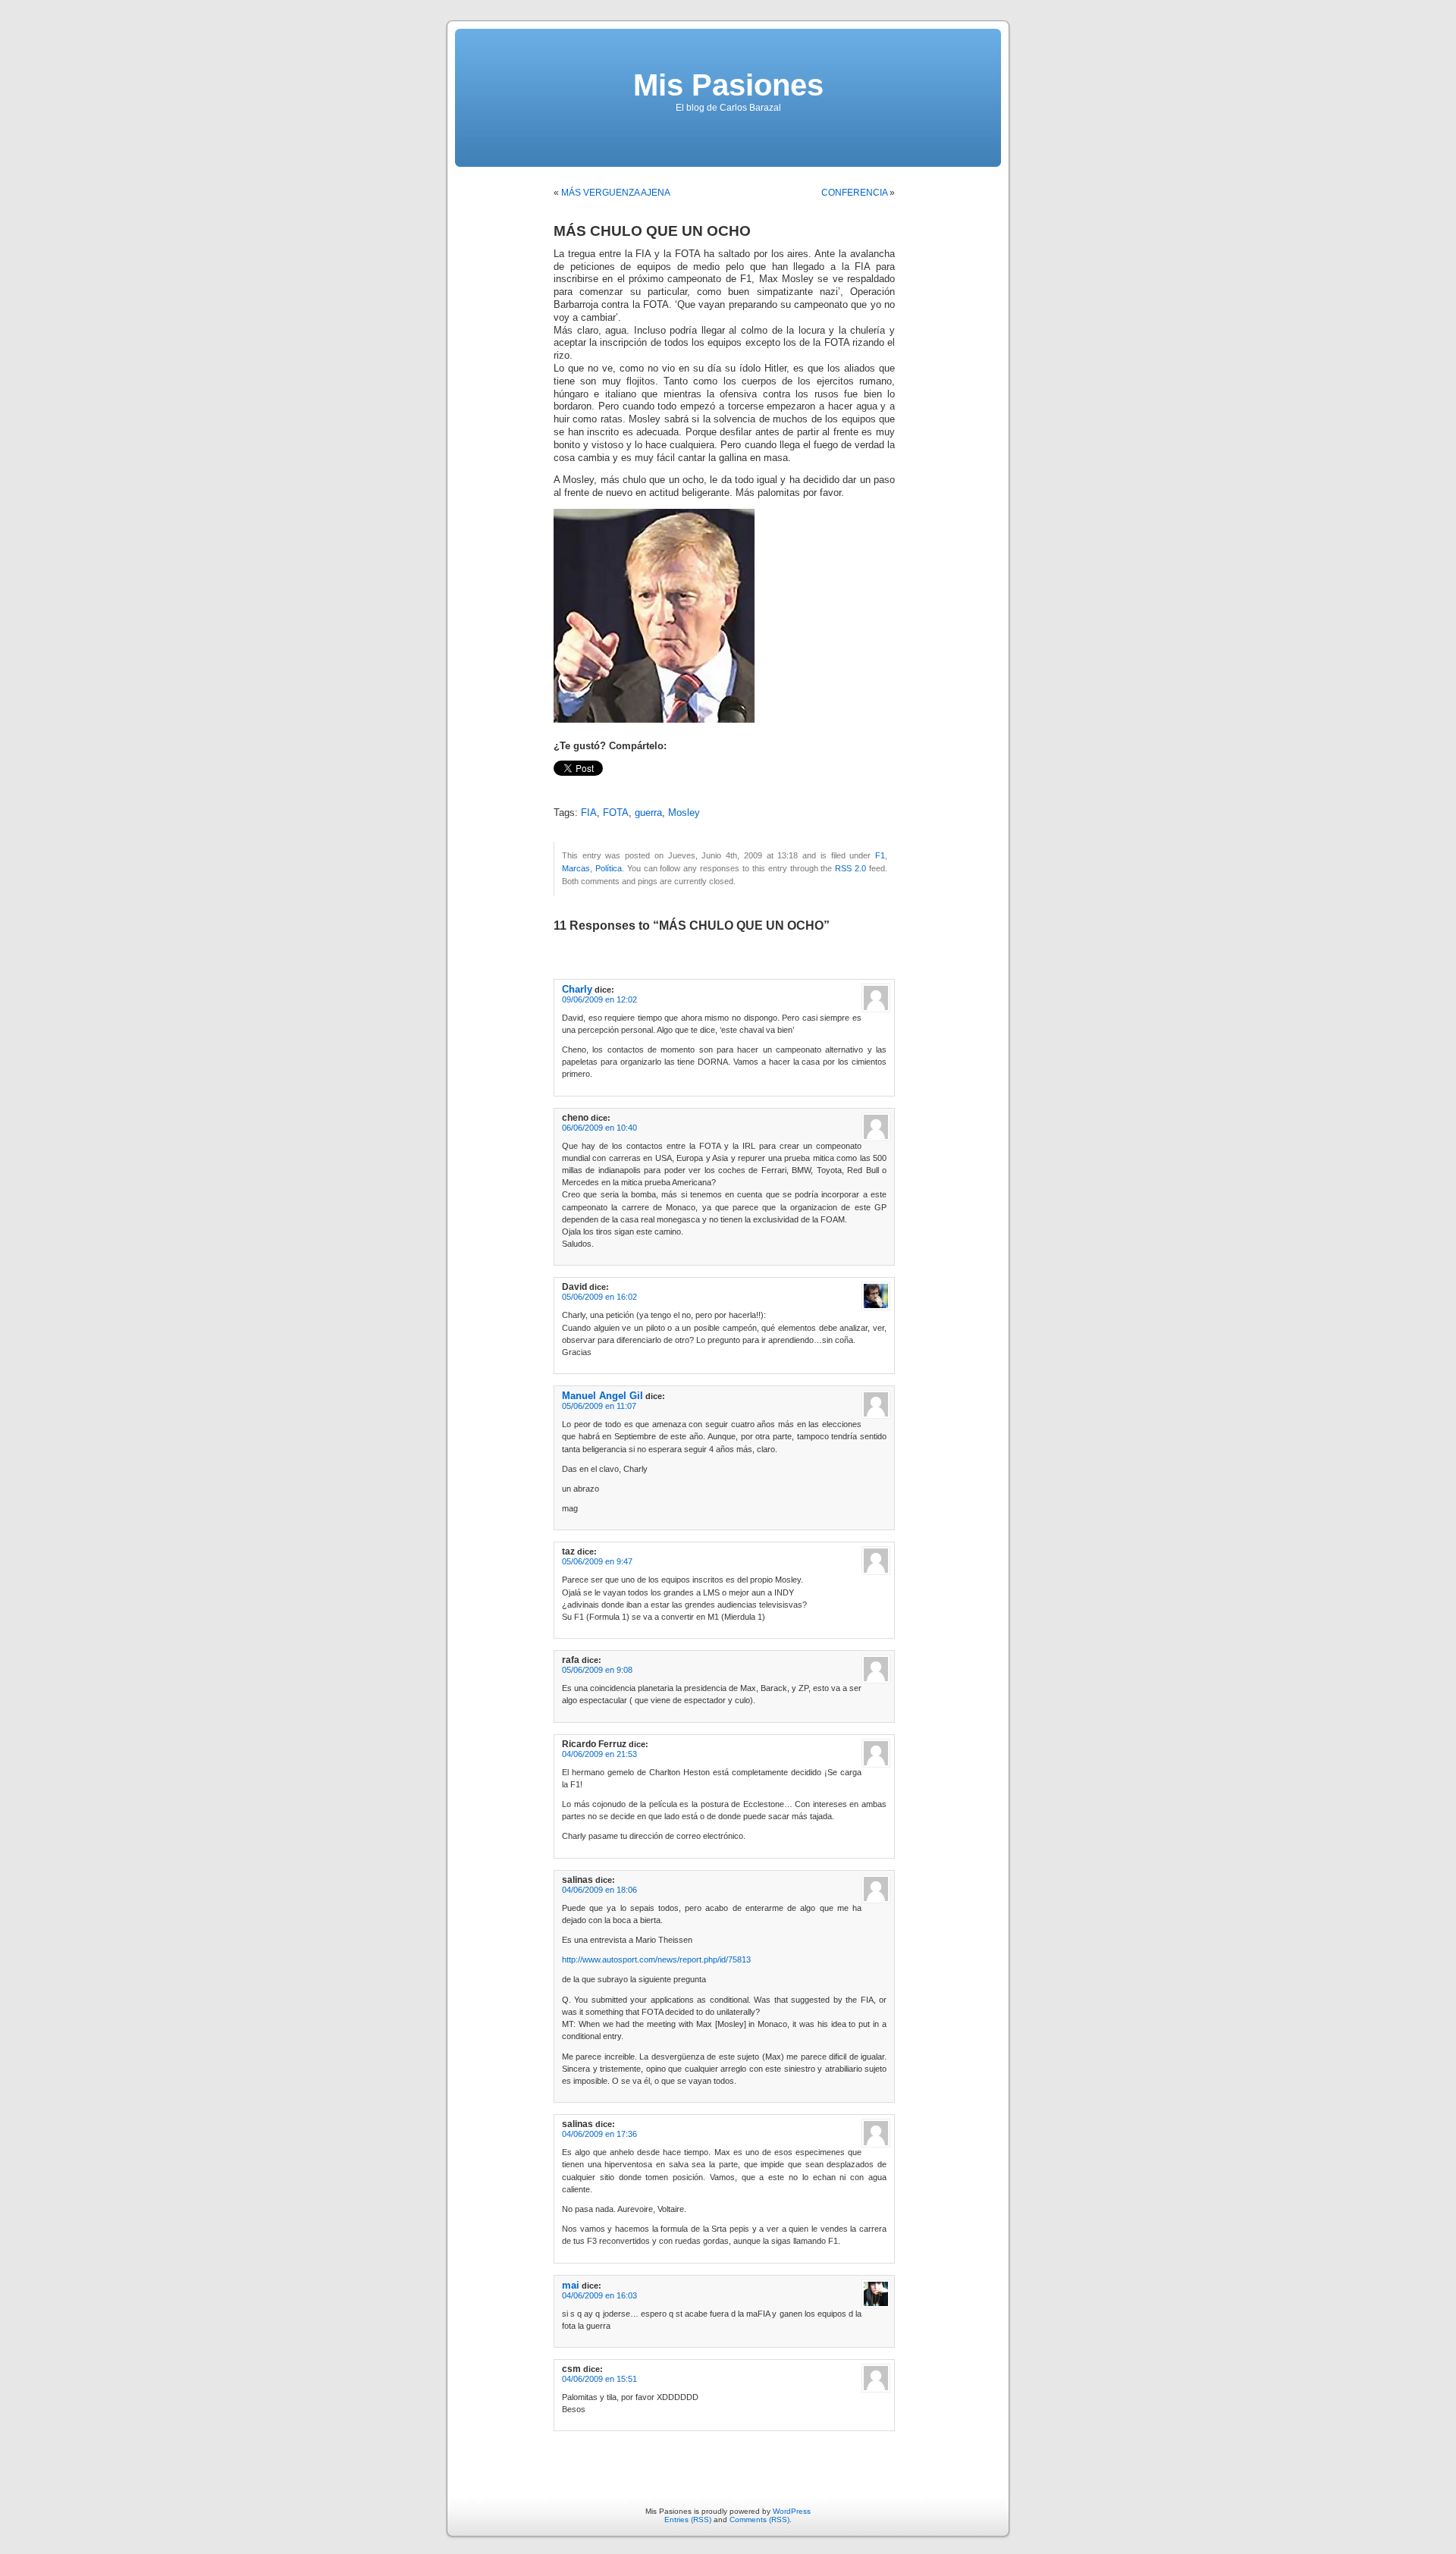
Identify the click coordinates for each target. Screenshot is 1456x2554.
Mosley (684, 813)
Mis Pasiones (728, 85)
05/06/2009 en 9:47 (597, 1561)
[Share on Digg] (639, 786)
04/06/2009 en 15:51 (599, 2379)
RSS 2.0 (850, 868)
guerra (648, 813)
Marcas (576, 868)
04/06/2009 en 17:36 (599, 2134)
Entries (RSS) (688, 2519)
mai (571, 2285)
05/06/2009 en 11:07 (599, 1406)
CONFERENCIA (854, 193)
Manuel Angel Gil (602, 1396)
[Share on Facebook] (560, 786)
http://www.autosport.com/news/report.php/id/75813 (656, 1959)
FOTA (616, 813)
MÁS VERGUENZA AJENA (616, 193)
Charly (577, 989)
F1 (880, 855)
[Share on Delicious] (623, 786)
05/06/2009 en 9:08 (597, 1670)
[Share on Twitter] (576, 786)
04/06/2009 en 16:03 (599, 2295)
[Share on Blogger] (607, 786)
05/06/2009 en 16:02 (599, 1297)
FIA (589, 813)
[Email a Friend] (591, 786)
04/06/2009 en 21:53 (599, 1754)
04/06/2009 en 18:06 (599, 1890)
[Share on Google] (655, 786)
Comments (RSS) (759, 2519)
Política (609, 868)
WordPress (792, 2511)
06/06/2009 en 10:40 (599, 1128)
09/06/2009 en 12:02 (599, 999)
